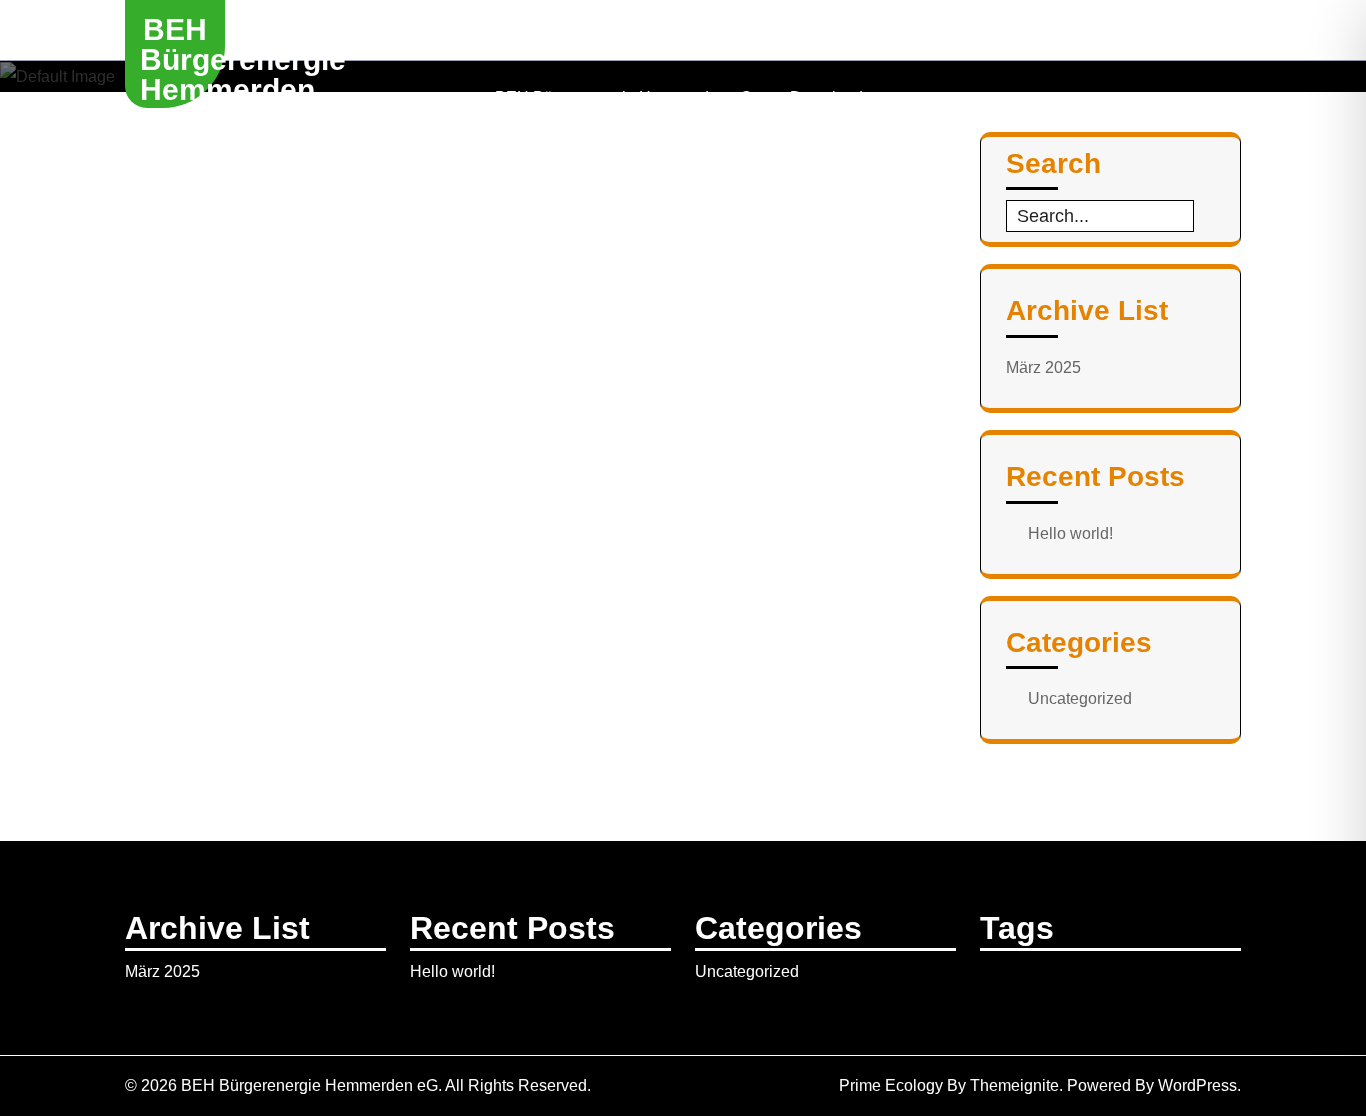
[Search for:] (1100, 216)
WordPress (1197, 1085)
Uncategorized (1080, 698)
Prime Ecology (891, 1085)
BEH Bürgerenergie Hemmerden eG (243, 74)
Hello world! (1070, 533)
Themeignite (1014, 1085)
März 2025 (1043, 367)
